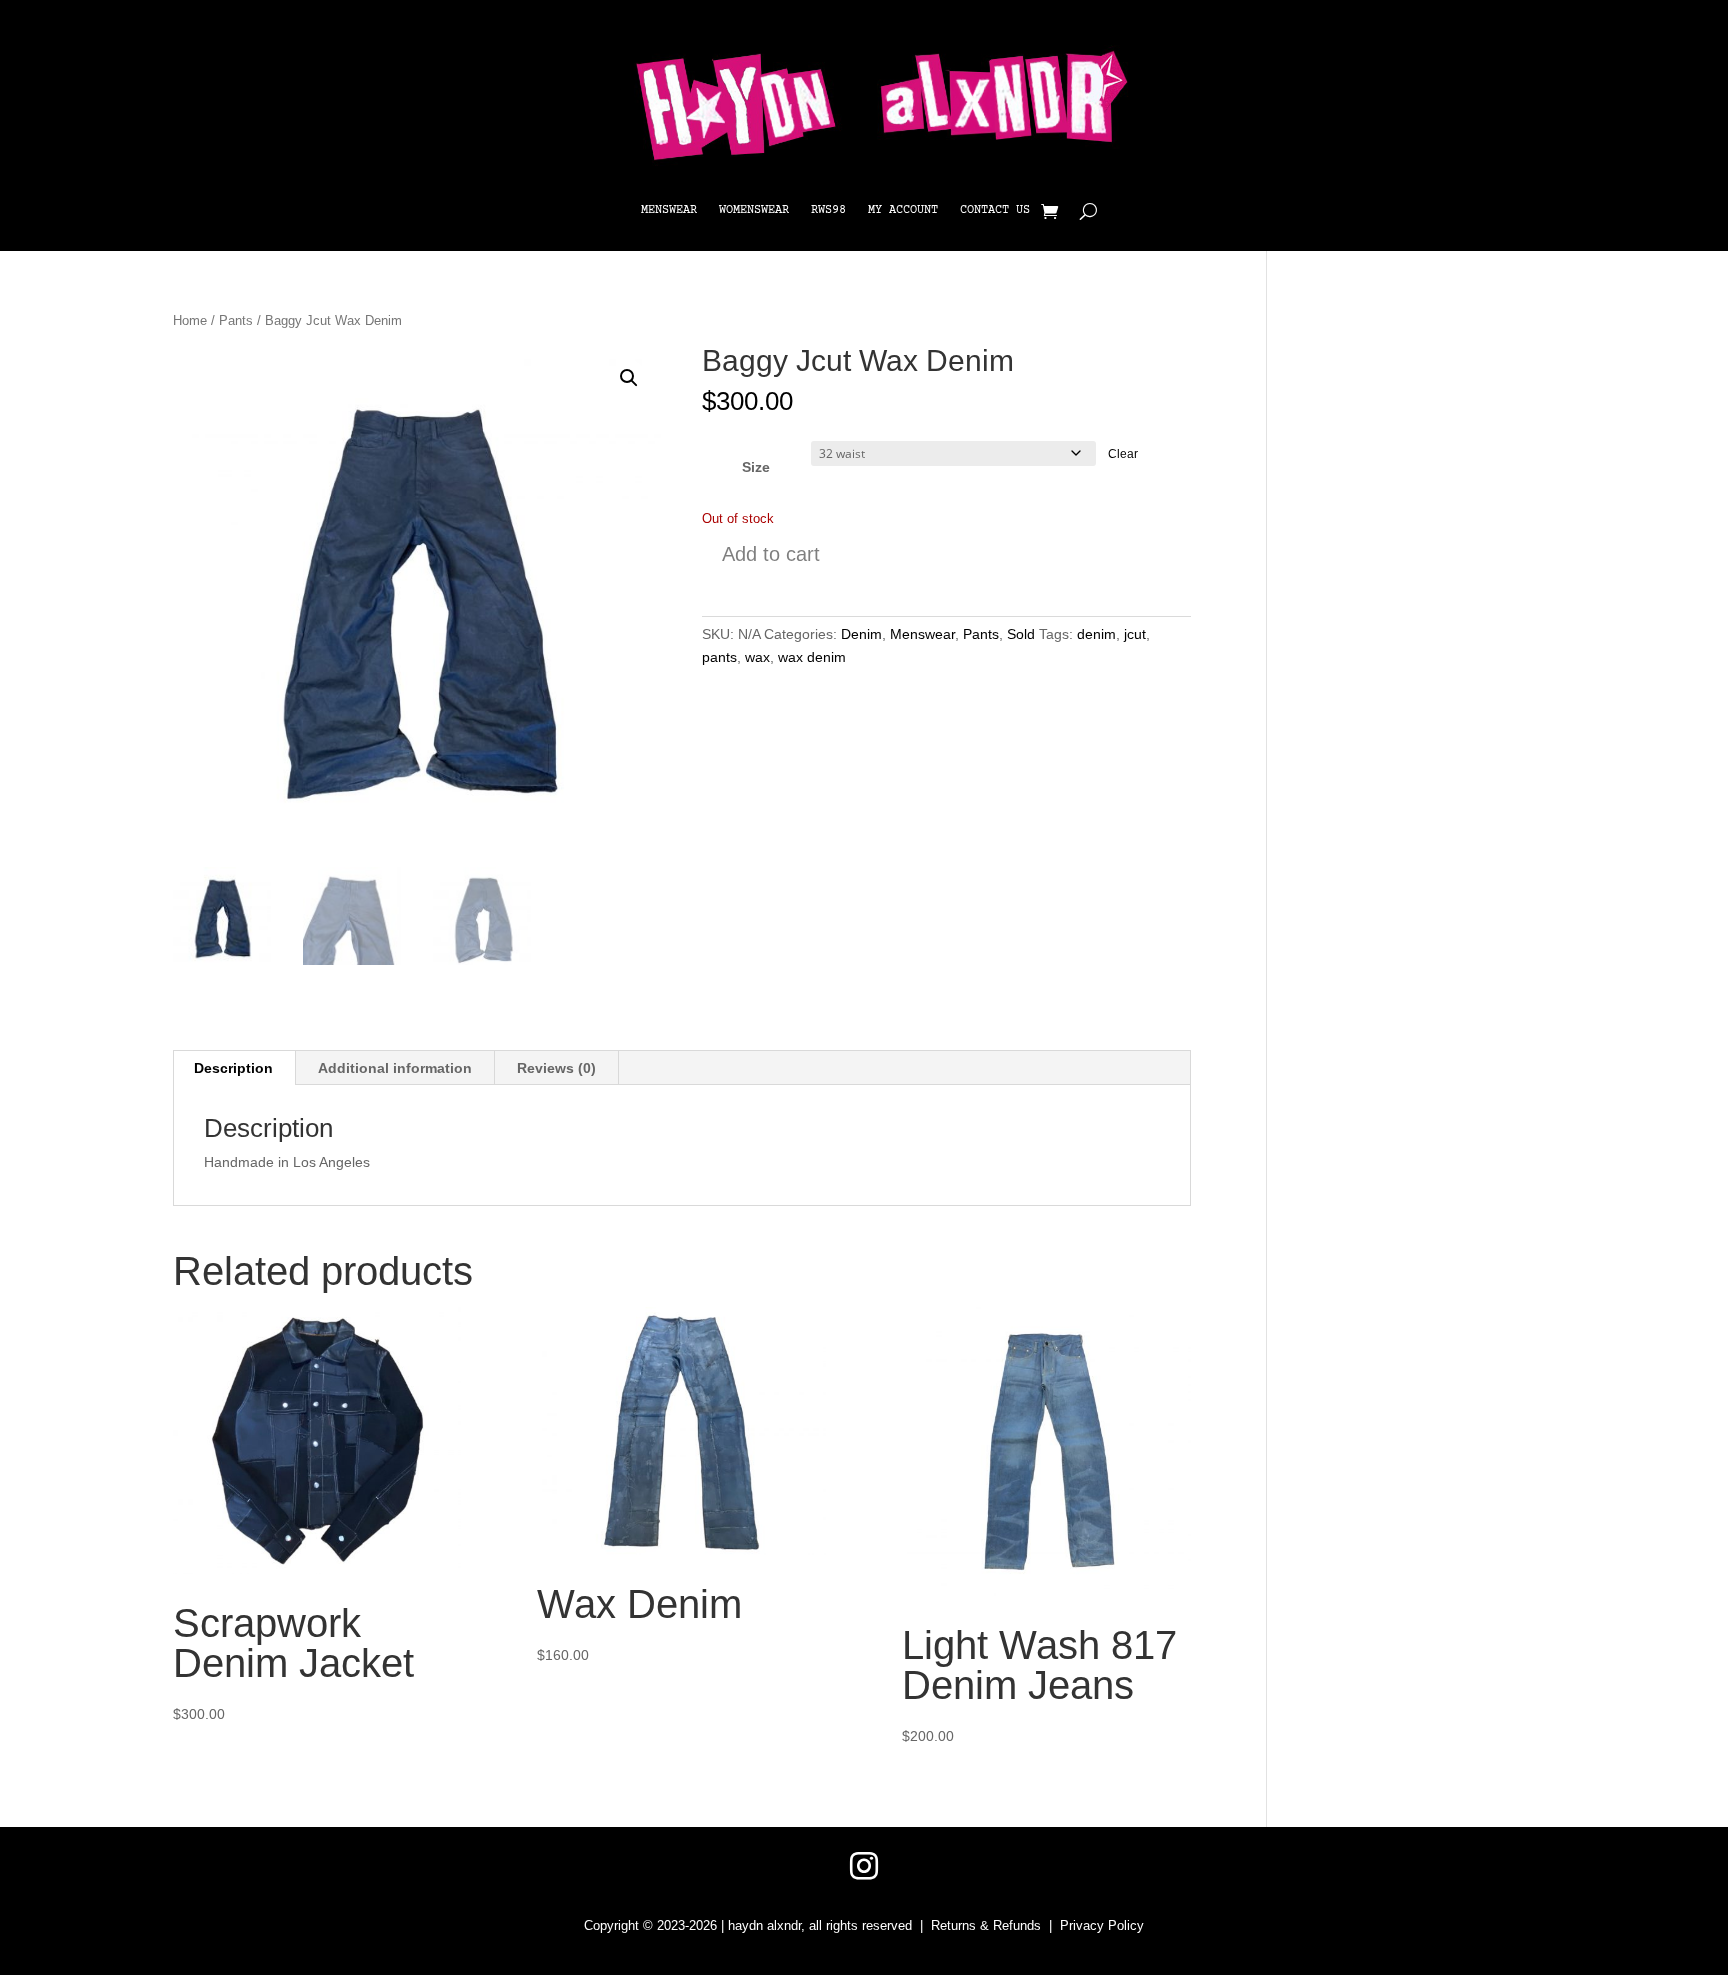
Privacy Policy (1102, 1925)
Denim (861, 634)
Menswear (669, 210)
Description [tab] (233, 1068)
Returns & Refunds (986, 1925)
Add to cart (771, 554)
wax (757, 657)
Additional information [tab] (395, 1068)
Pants (236, 320)
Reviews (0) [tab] (556, 1068)
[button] (629, 378)
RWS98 (828, 210)
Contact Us (995, 210)
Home (190, 320)
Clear (1123, 453)
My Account (903, 210)
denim (1096, 634)
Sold (1021, 634)
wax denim (812, 657)
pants (719, 657)
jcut (1135, 634)
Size (756, 467)
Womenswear (754, 210)
